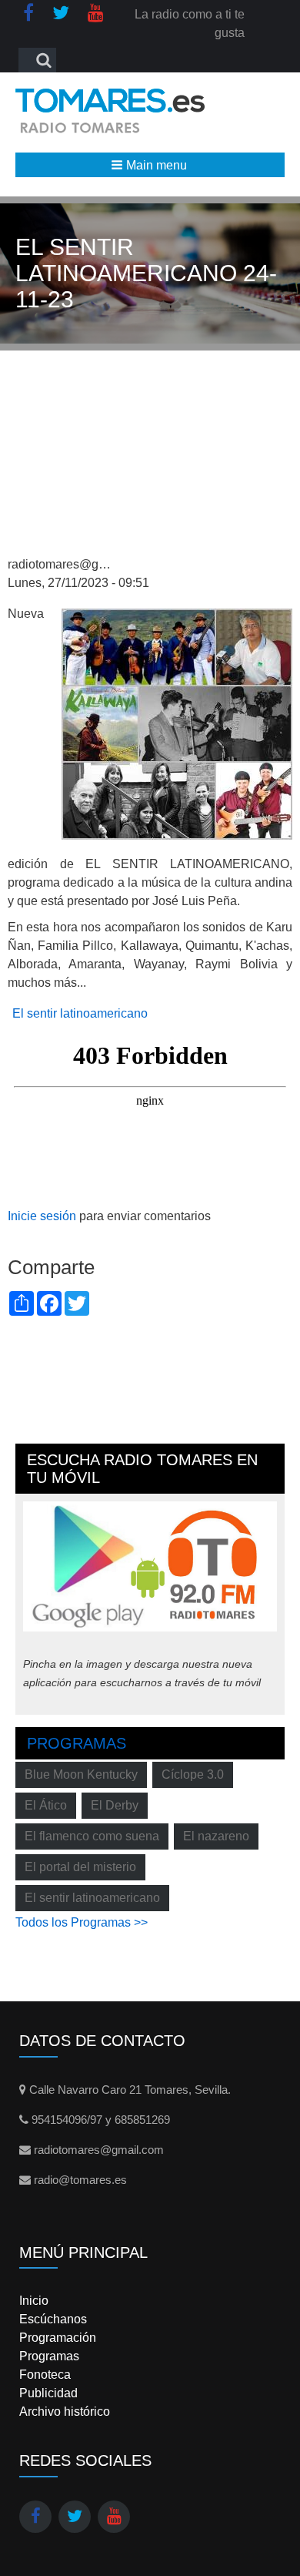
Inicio (34, 2301)
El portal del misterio (80, 1867)
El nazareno (216, 1836)
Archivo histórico (65, 2412)
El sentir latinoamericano (80, 1013)
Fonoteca (45, 2375)
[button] (150, 165)
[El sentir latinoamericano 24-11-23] (177, 723)
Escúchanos (53, 2319)
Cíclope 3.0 (193, 1774)
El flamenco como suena (92, 1836)
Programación (58, 2338)
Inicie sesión (42, 1216)
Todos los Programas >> (82, 1922)
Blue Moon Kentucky (81, 1774)
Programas (77, 1743)
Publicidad (48, 2393)
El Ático (46, 1805)
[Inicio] (110, 111)
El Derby (115, 1805)
